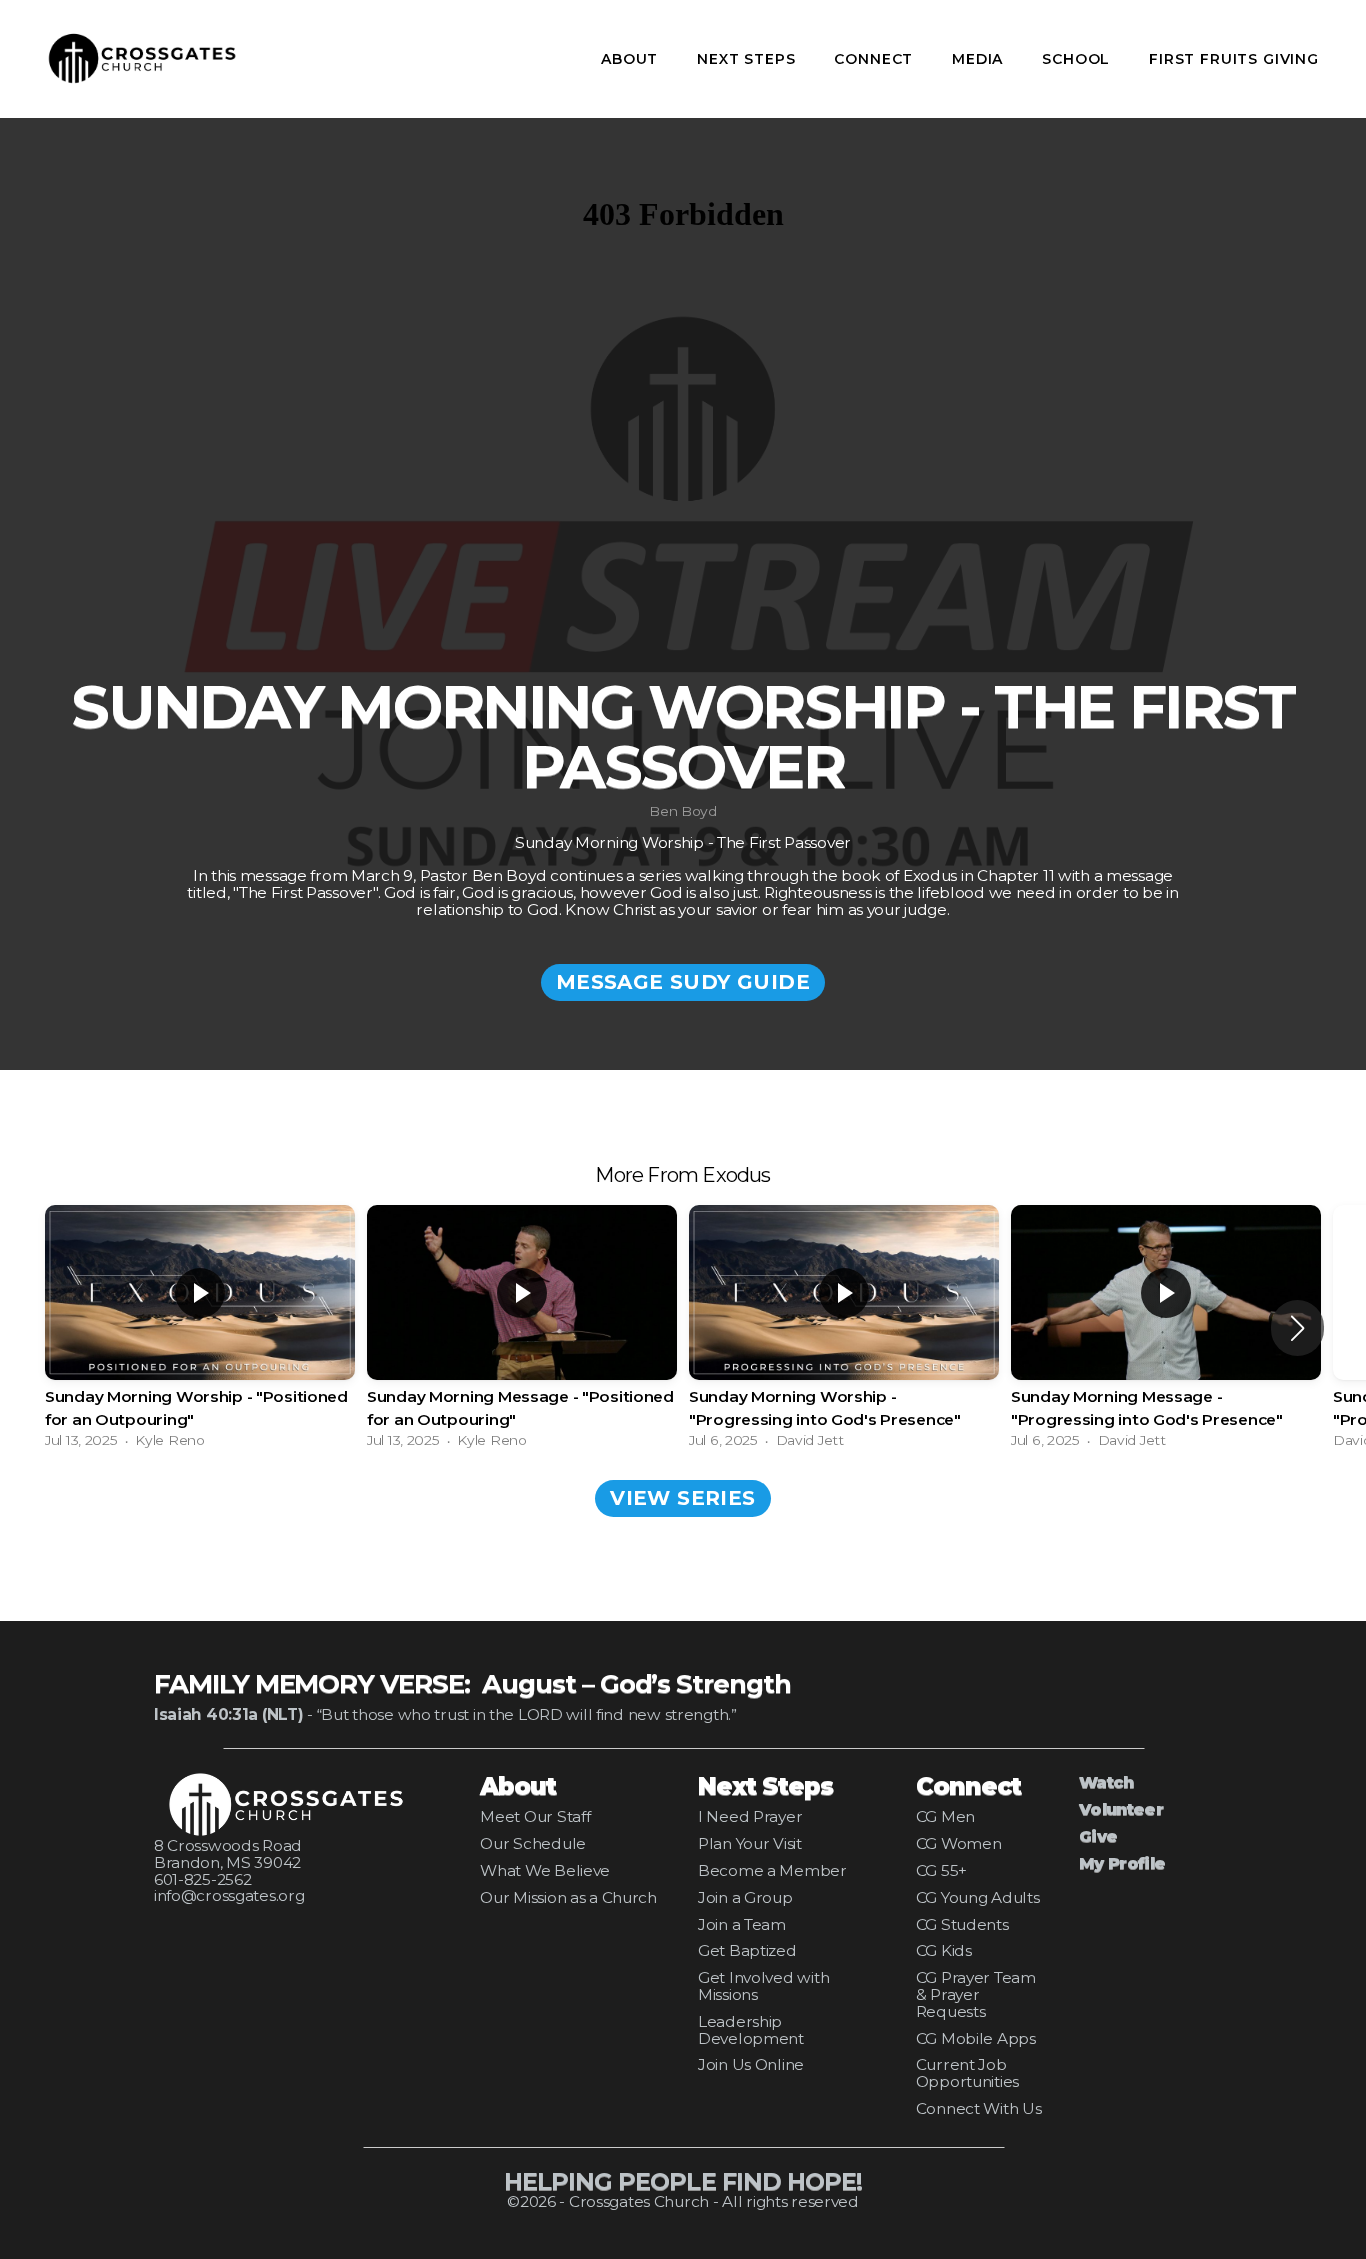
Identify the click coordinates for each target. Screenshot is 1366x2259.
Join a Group (745, 1897)
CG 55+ (941, 1870)
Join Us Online (751, 2064)
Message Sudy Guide (683, 982)
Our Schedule (533, 1843)
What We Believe (545, 1870)
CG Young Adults (978, 1897)
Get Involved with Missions (763, 1986)
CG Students (962, 1924)
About (632, 59)
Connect (876, 59)
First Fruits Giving (1234, 59)
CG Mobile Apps (976, 2038)
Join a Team (742, 1924)
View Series (682, 1498)
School (1078, 59)
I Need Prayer (750, 1816)
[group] (200, 1327)
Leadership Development (751, 2030)
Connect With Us (979, 2108)
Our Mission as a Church (568, 1897)
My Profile (1122, 1863)
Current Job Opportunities (967, 2073)
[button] (1297, 1328)
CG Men (945, 1816)
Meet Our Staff (535, 1816)
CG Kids (944, 1950)
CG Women (959, 1843)
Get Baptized (747, 1950)
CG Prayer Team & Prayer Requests (976, 1994)
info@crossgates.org (229, 1895)
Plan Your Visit (750, 1843)
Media (980, 59)
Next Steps (748, 59)
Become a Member (772, 1870)
